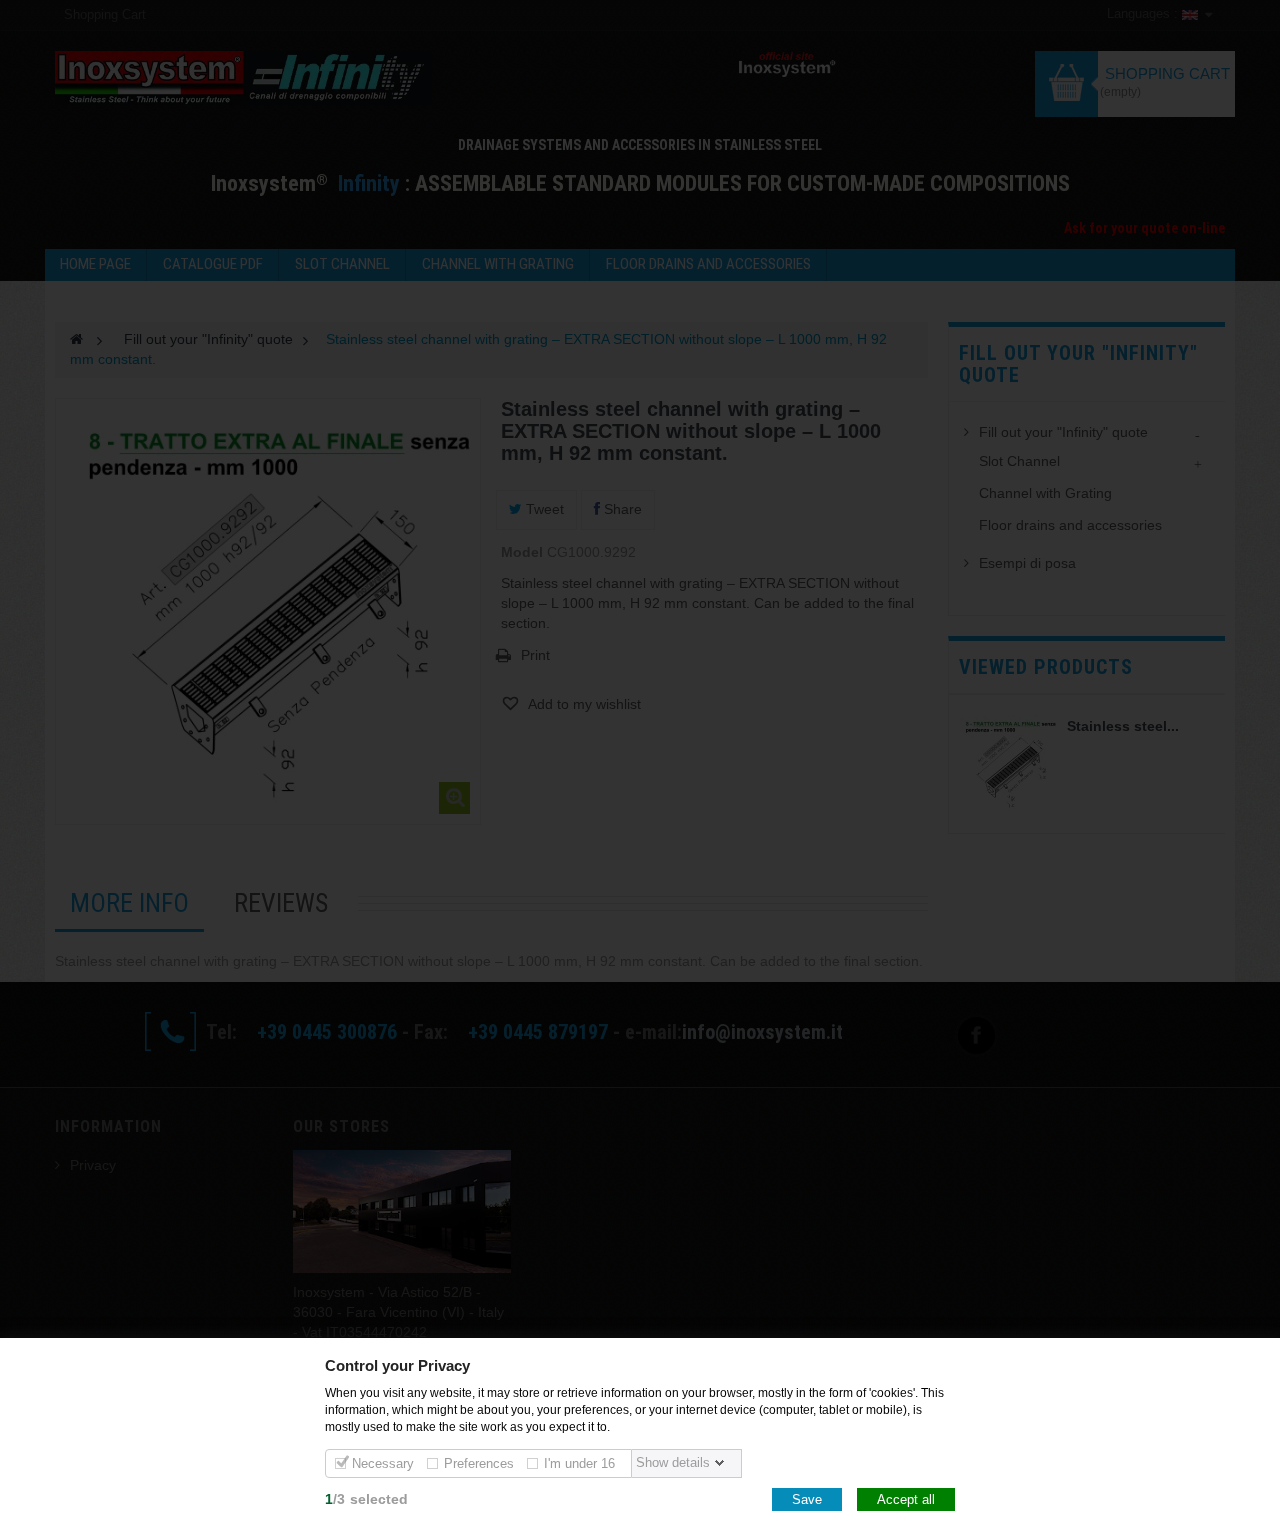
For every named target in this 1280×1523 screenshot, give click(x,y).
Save (807, 1499)
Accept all (906, 1499)
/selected (366, 1499)
